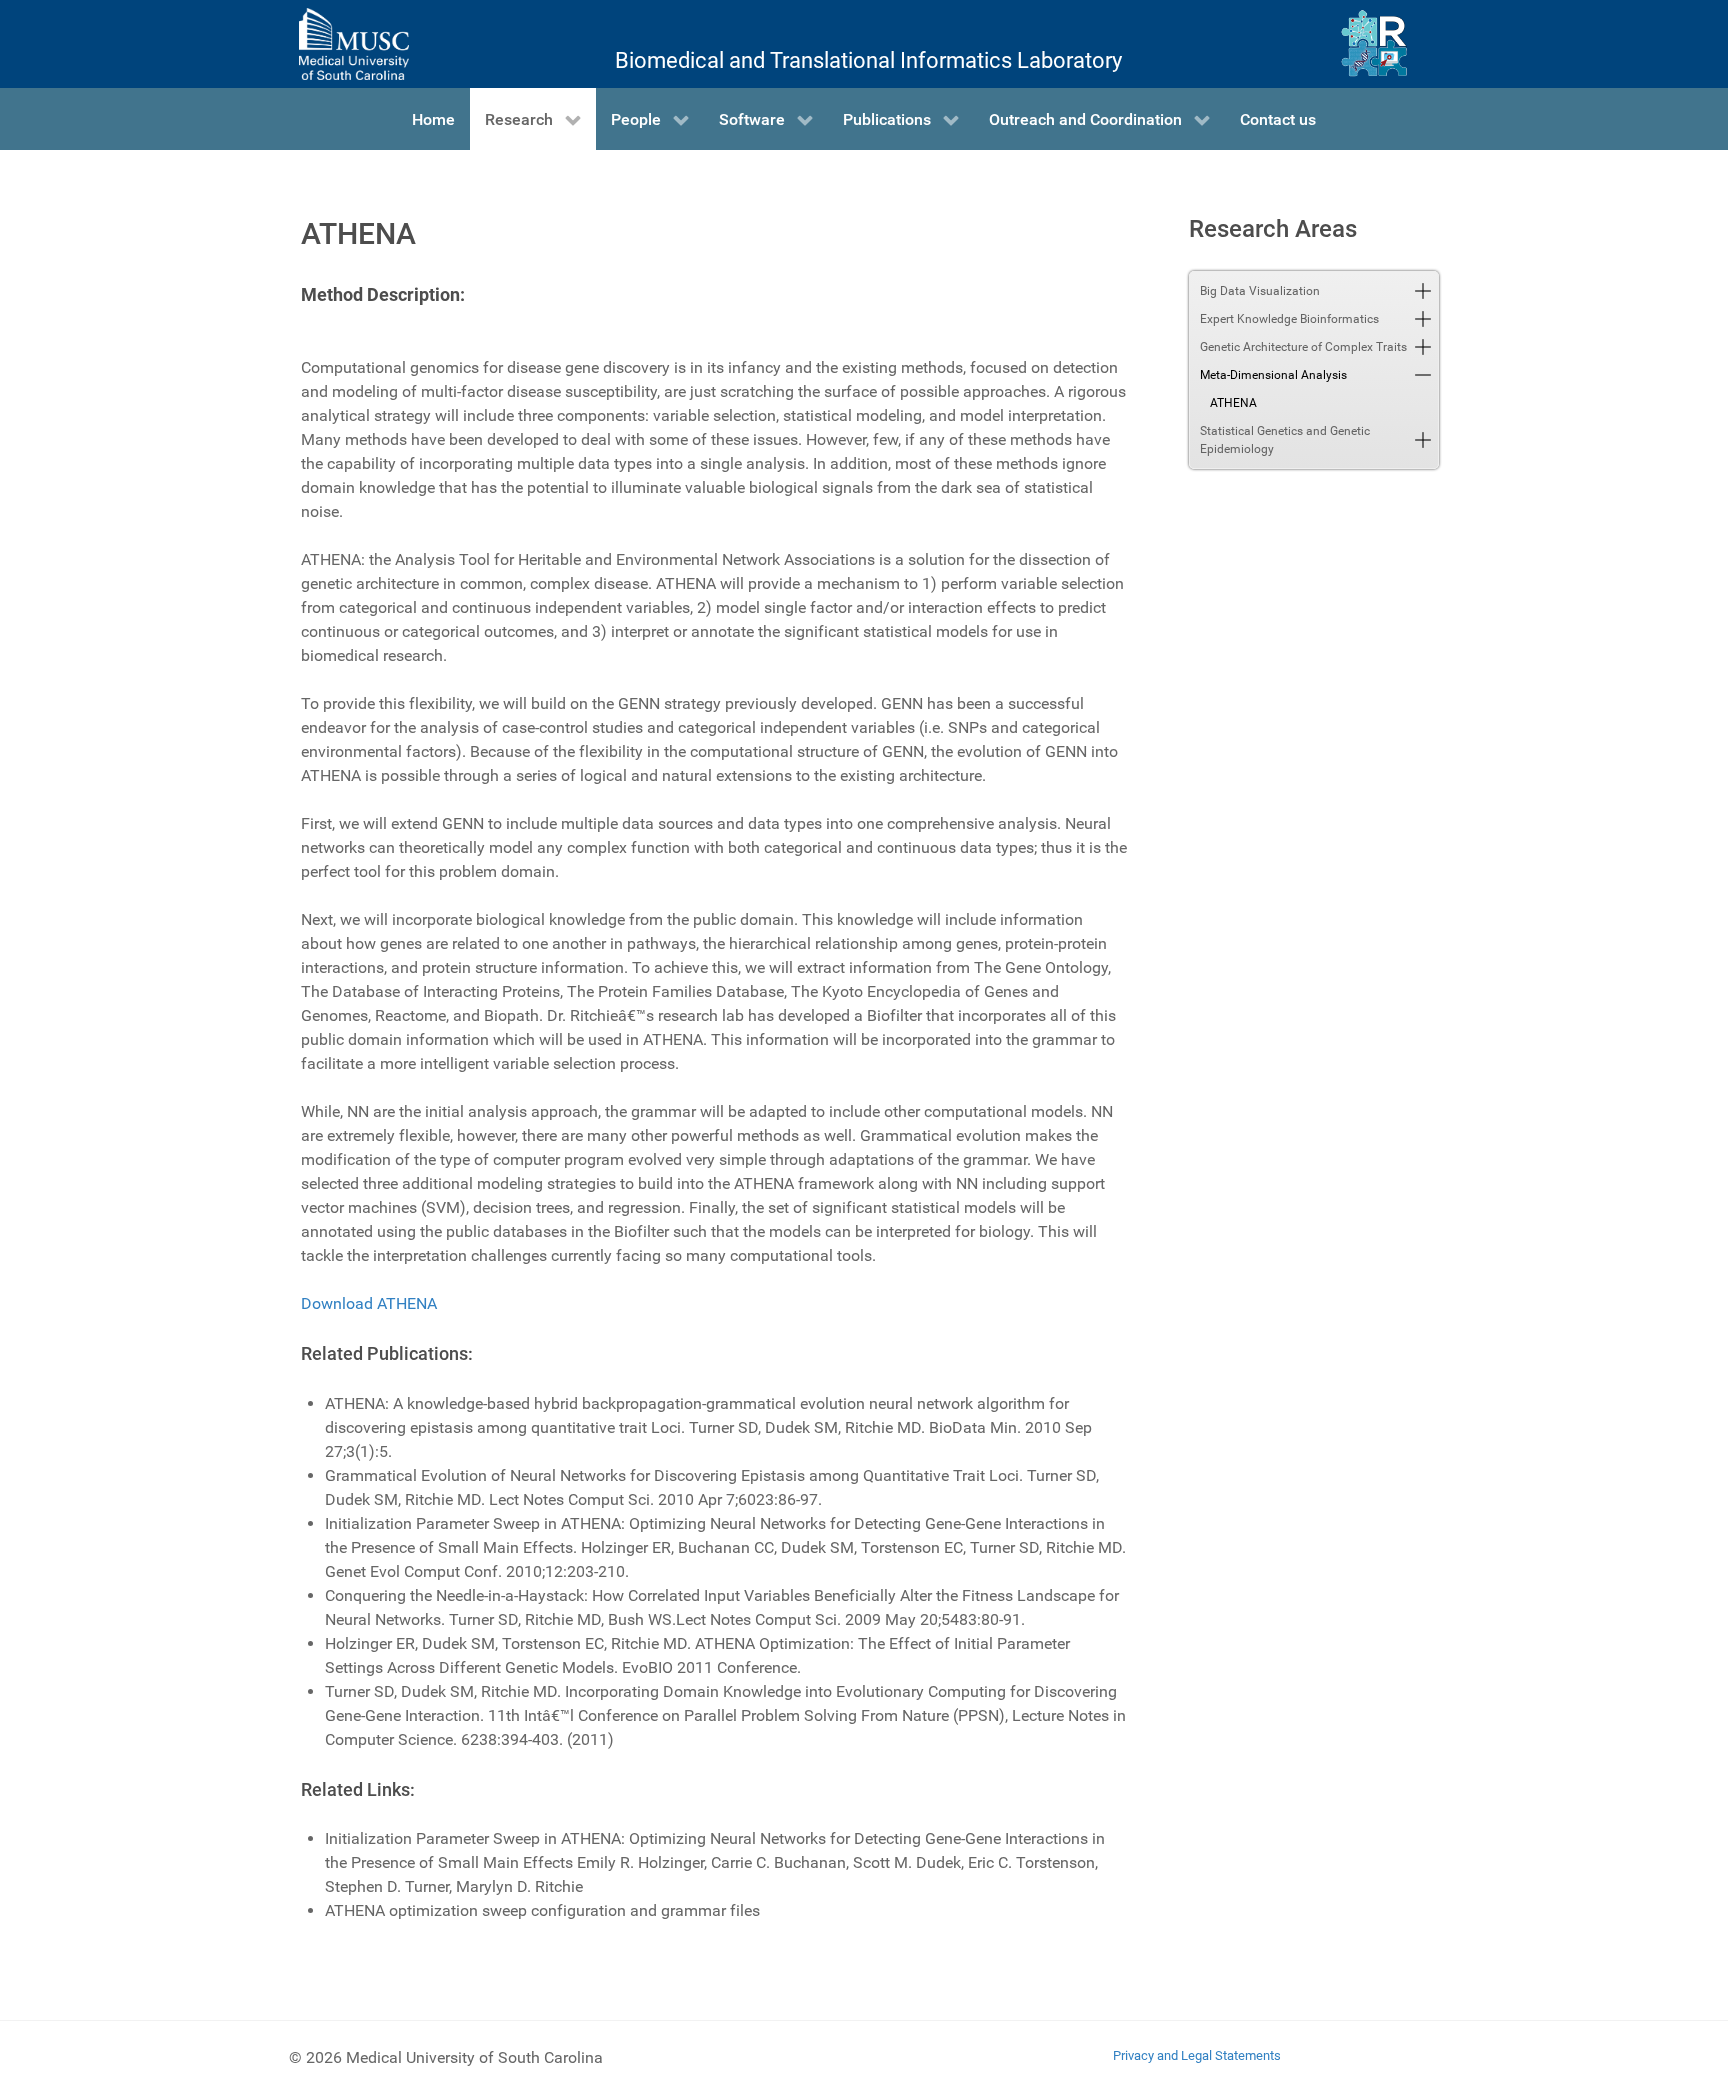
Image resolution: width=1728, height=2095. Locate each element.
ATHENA (1233, 403)
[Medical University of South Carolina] (354, 44)
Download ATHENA (369, 1303)
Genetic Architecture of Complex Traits (1303, 347)
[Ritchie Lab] (1374, 44)
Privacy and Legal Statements (1197, 2055)
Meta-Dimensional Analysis (1273, 375)
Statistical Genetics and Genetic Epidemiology (1285, 440)
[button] (1423, 291)
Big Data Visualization (1260, 291)
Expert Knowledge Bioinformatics (1289, 319)
